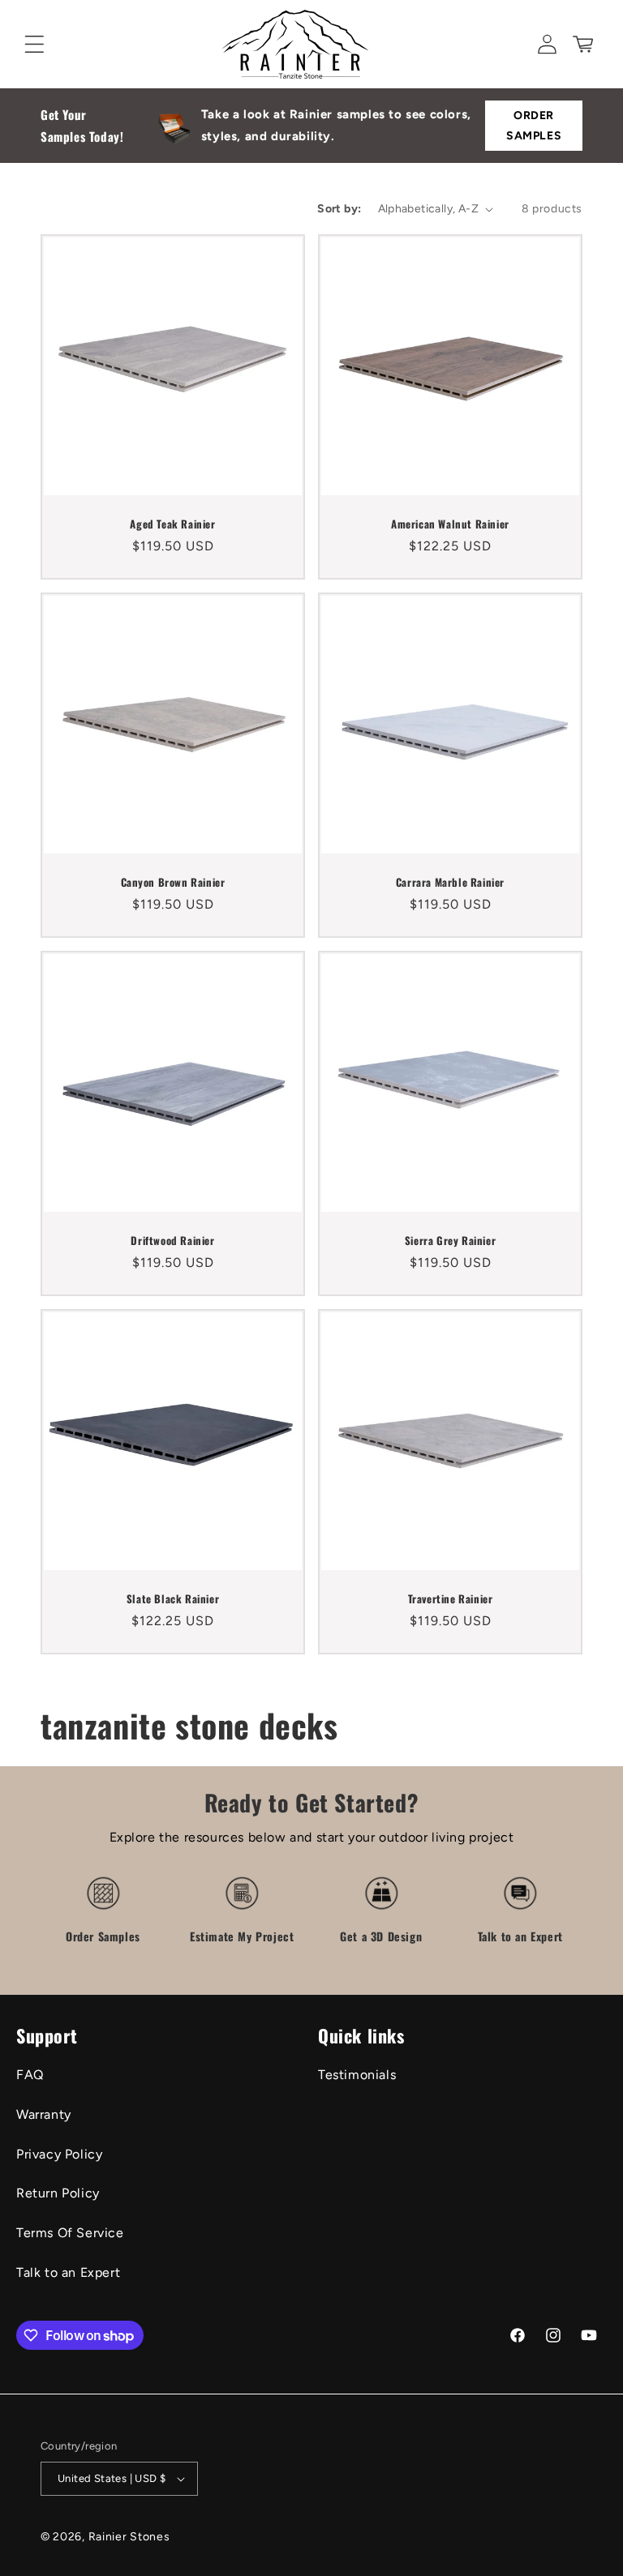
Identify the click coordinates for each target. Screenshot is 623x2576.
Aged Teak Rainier (172, 524)
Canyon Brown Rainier (173, 882)
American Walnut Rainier (450, 524)
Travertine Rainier (451, 1599)
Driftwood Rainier (172, 1241)
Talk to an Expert (68, 2272)
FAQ (30, 2075)
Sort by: (339, 209)
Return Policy (58, 2193)
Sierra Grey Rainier (450, 1241)
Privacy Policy (59, 2154)
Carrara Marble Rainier (450, 882)
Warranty (44, 2114)
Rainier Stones (129, 2537)
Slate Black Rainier (173, 1599)
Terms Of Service (70, 2233)
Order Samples (534, 126)
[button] (34, 44)
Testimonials (357, 2075)
